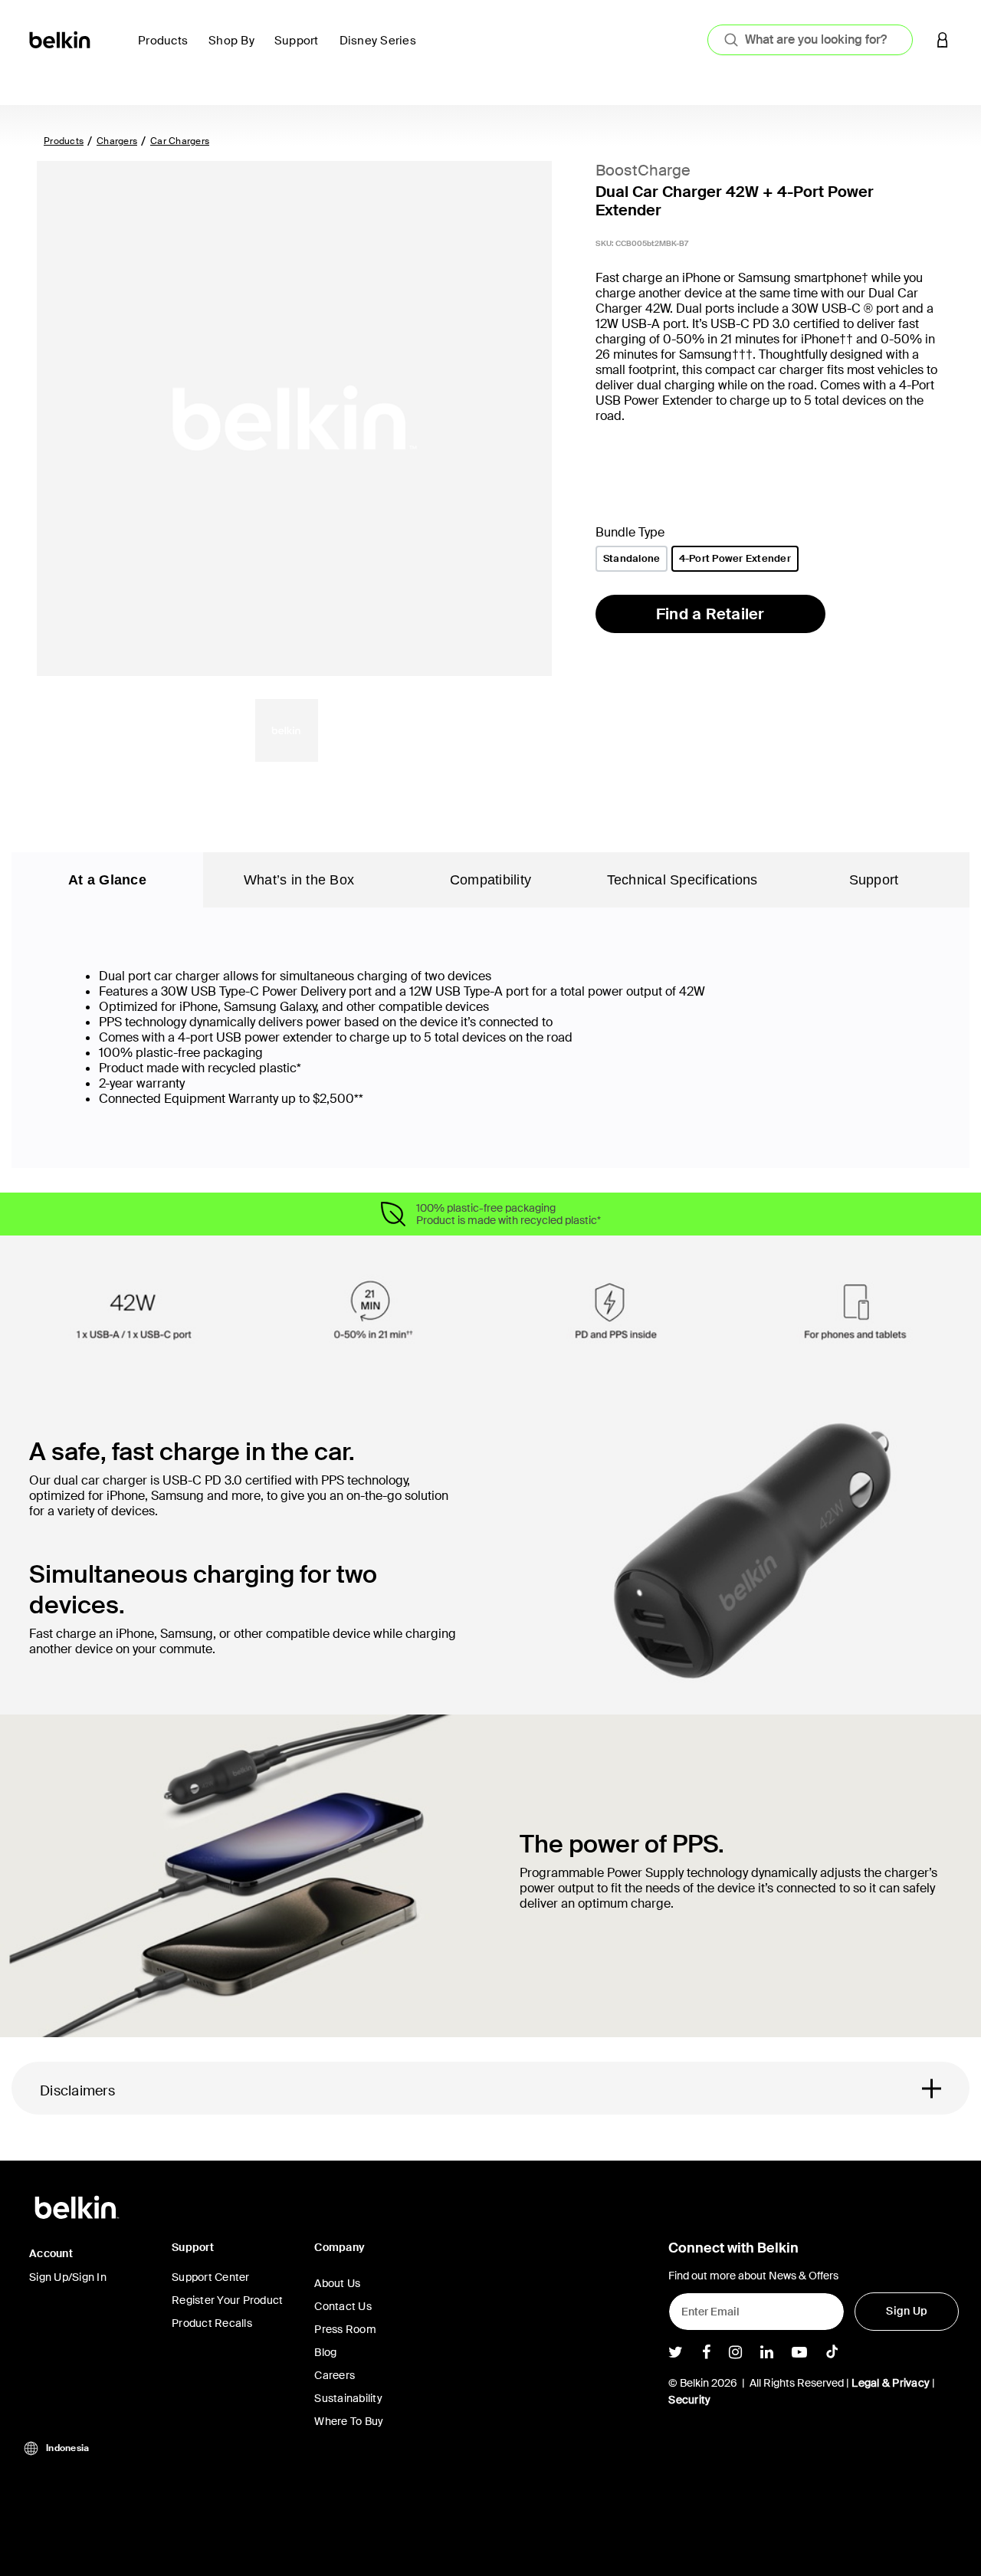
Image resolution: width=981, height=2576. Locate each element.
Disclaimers (77, 2091)
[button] (943, 39)
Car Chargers (180, 141)
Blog (325, 2352)
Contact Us (343, 2306)
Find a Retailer (710, 614)
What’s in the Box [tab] (299, 880)
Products (64, 141)
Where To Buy (349, 2421)
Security (689, 2400)
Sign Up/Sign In (68, 2277)
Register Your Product (227, 2300)
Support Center (211, 2277)
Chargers (117, 141)
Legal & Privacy (891, 2383)
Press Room (345, 2329)
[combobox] (810, 40)
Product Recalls (212, 2323)
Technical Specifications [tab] (682, 880)
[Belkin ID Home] (61, 39)
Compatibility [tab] (490, 880)
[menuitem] (167, 49)
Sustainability (348, 2398)
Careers (335, 2375)
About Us (337, 2283)
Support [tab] (874, 880)
